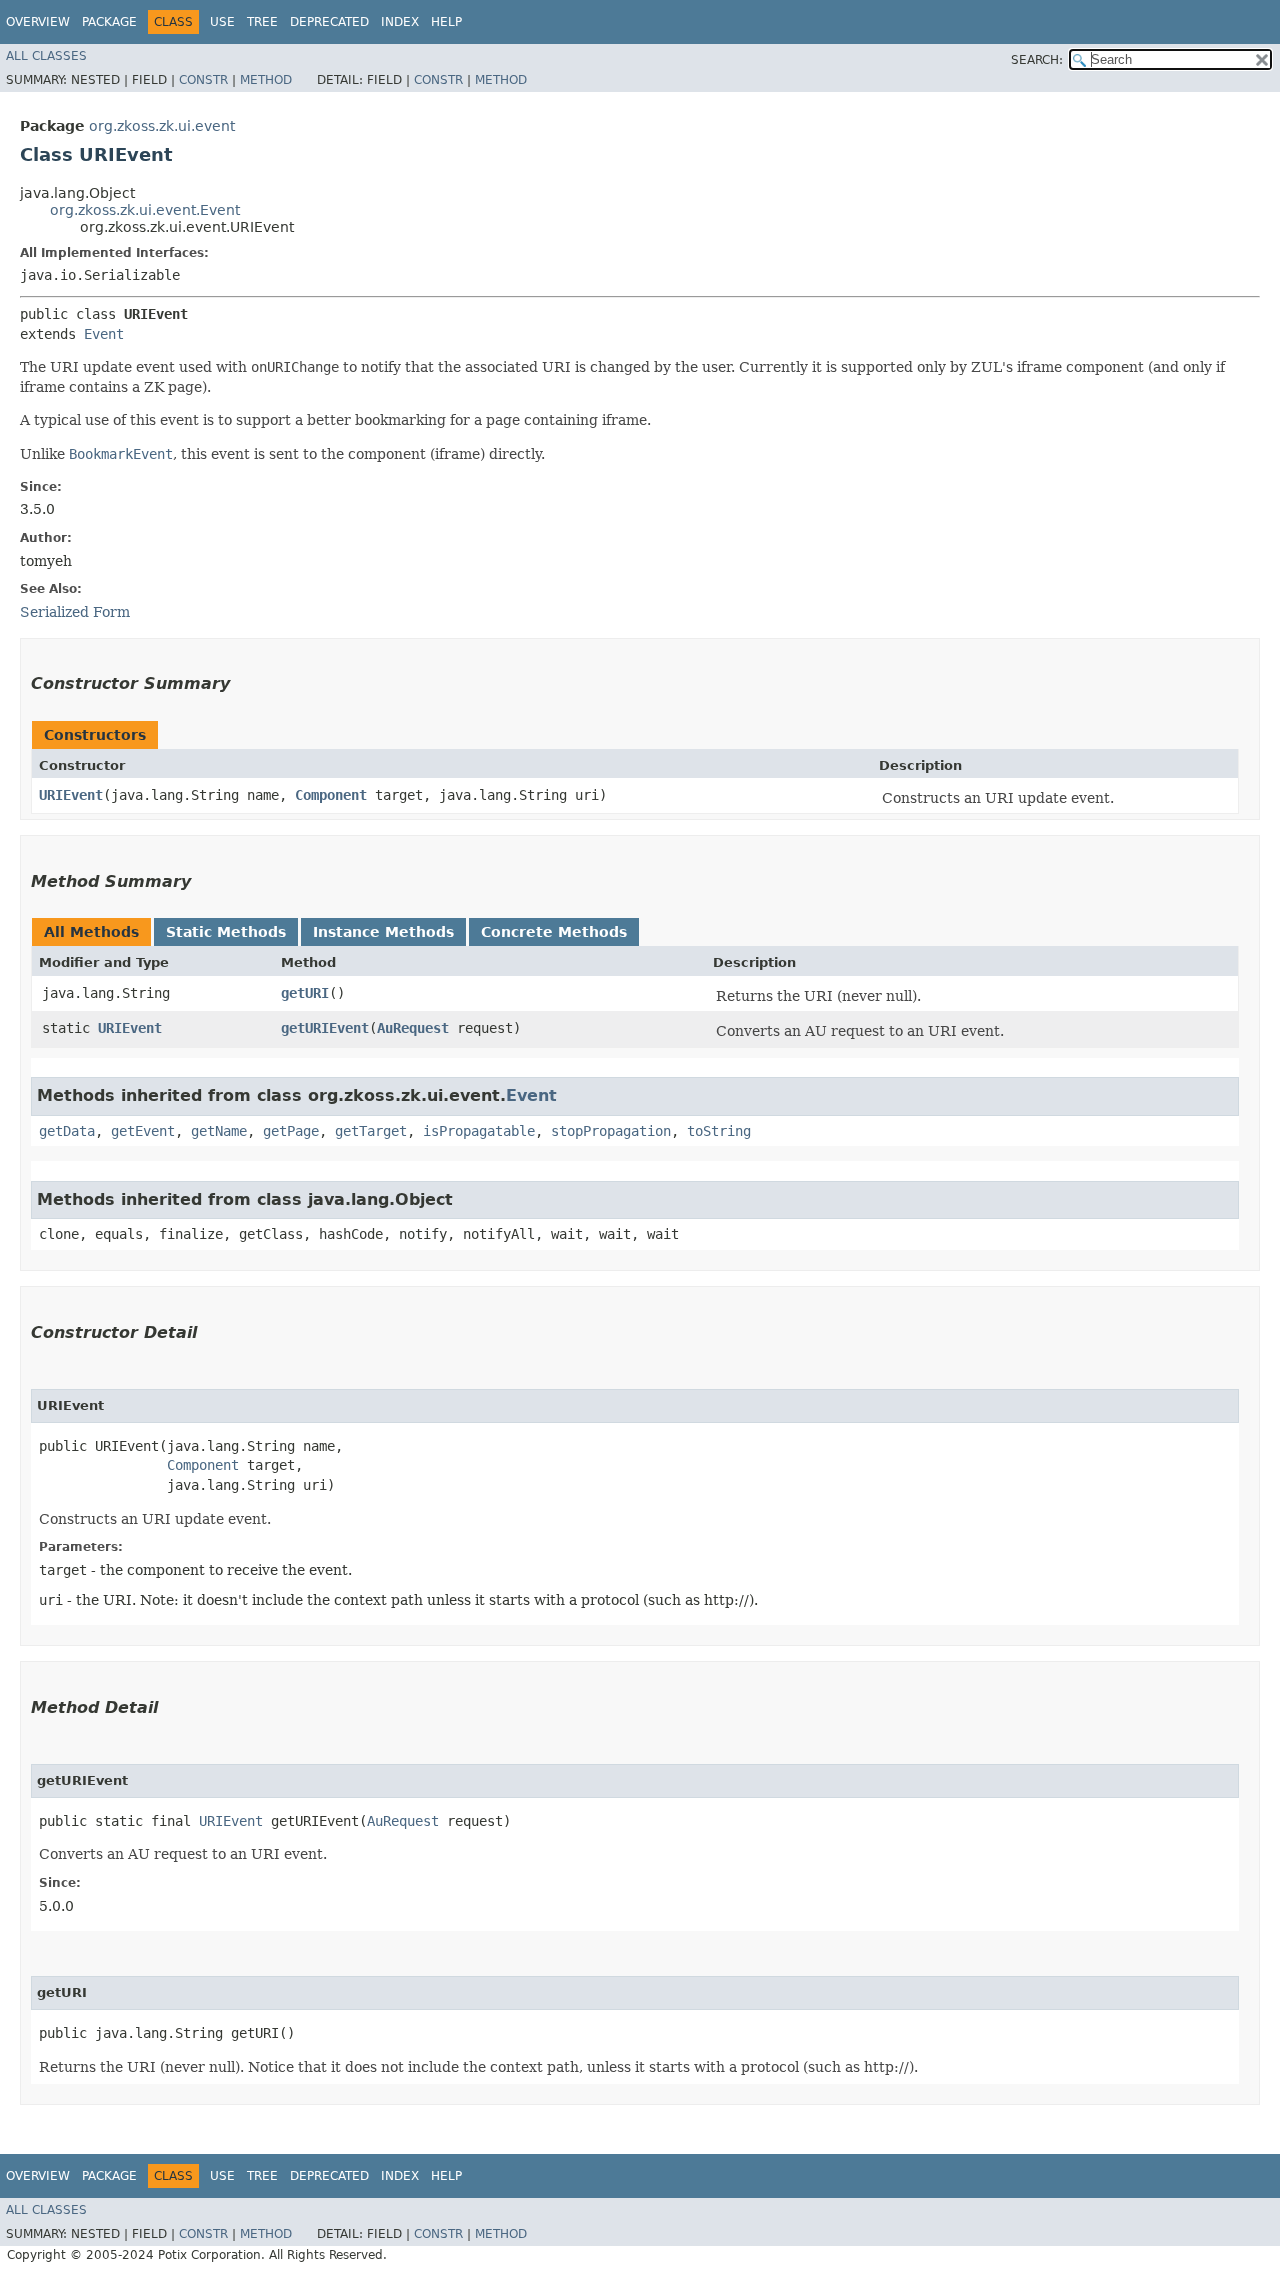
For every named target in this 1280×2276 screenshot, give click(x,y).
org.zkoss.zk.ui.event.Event (145, 210)
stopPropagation (611, 1131)
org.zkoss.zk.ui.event (162, 126)
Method (266, 80)
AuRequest (413, 1028)
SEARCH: (1037, 60)
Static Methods (226, 932)
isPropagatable (479, 1131)
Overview (38, 22)
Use (222, 22)
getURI (305, 993)
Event (104, 334)
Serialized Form (75, 612)
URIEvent (71, 795)
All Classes (46, 56)
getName (219, 1131)
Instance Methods (383, 932)
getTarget (371, 1131)
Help (446, 22)
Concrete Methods (554, 932)
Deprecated (329, 22)
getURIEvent (325, 1028)
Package (109, 22)
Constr (203, 80)
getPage (291, 1131)
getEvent (143, 1131)
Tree (262, 22)
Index (400, 22)
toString (719, 1131)
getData (67, 1131)
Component (331, 795)
